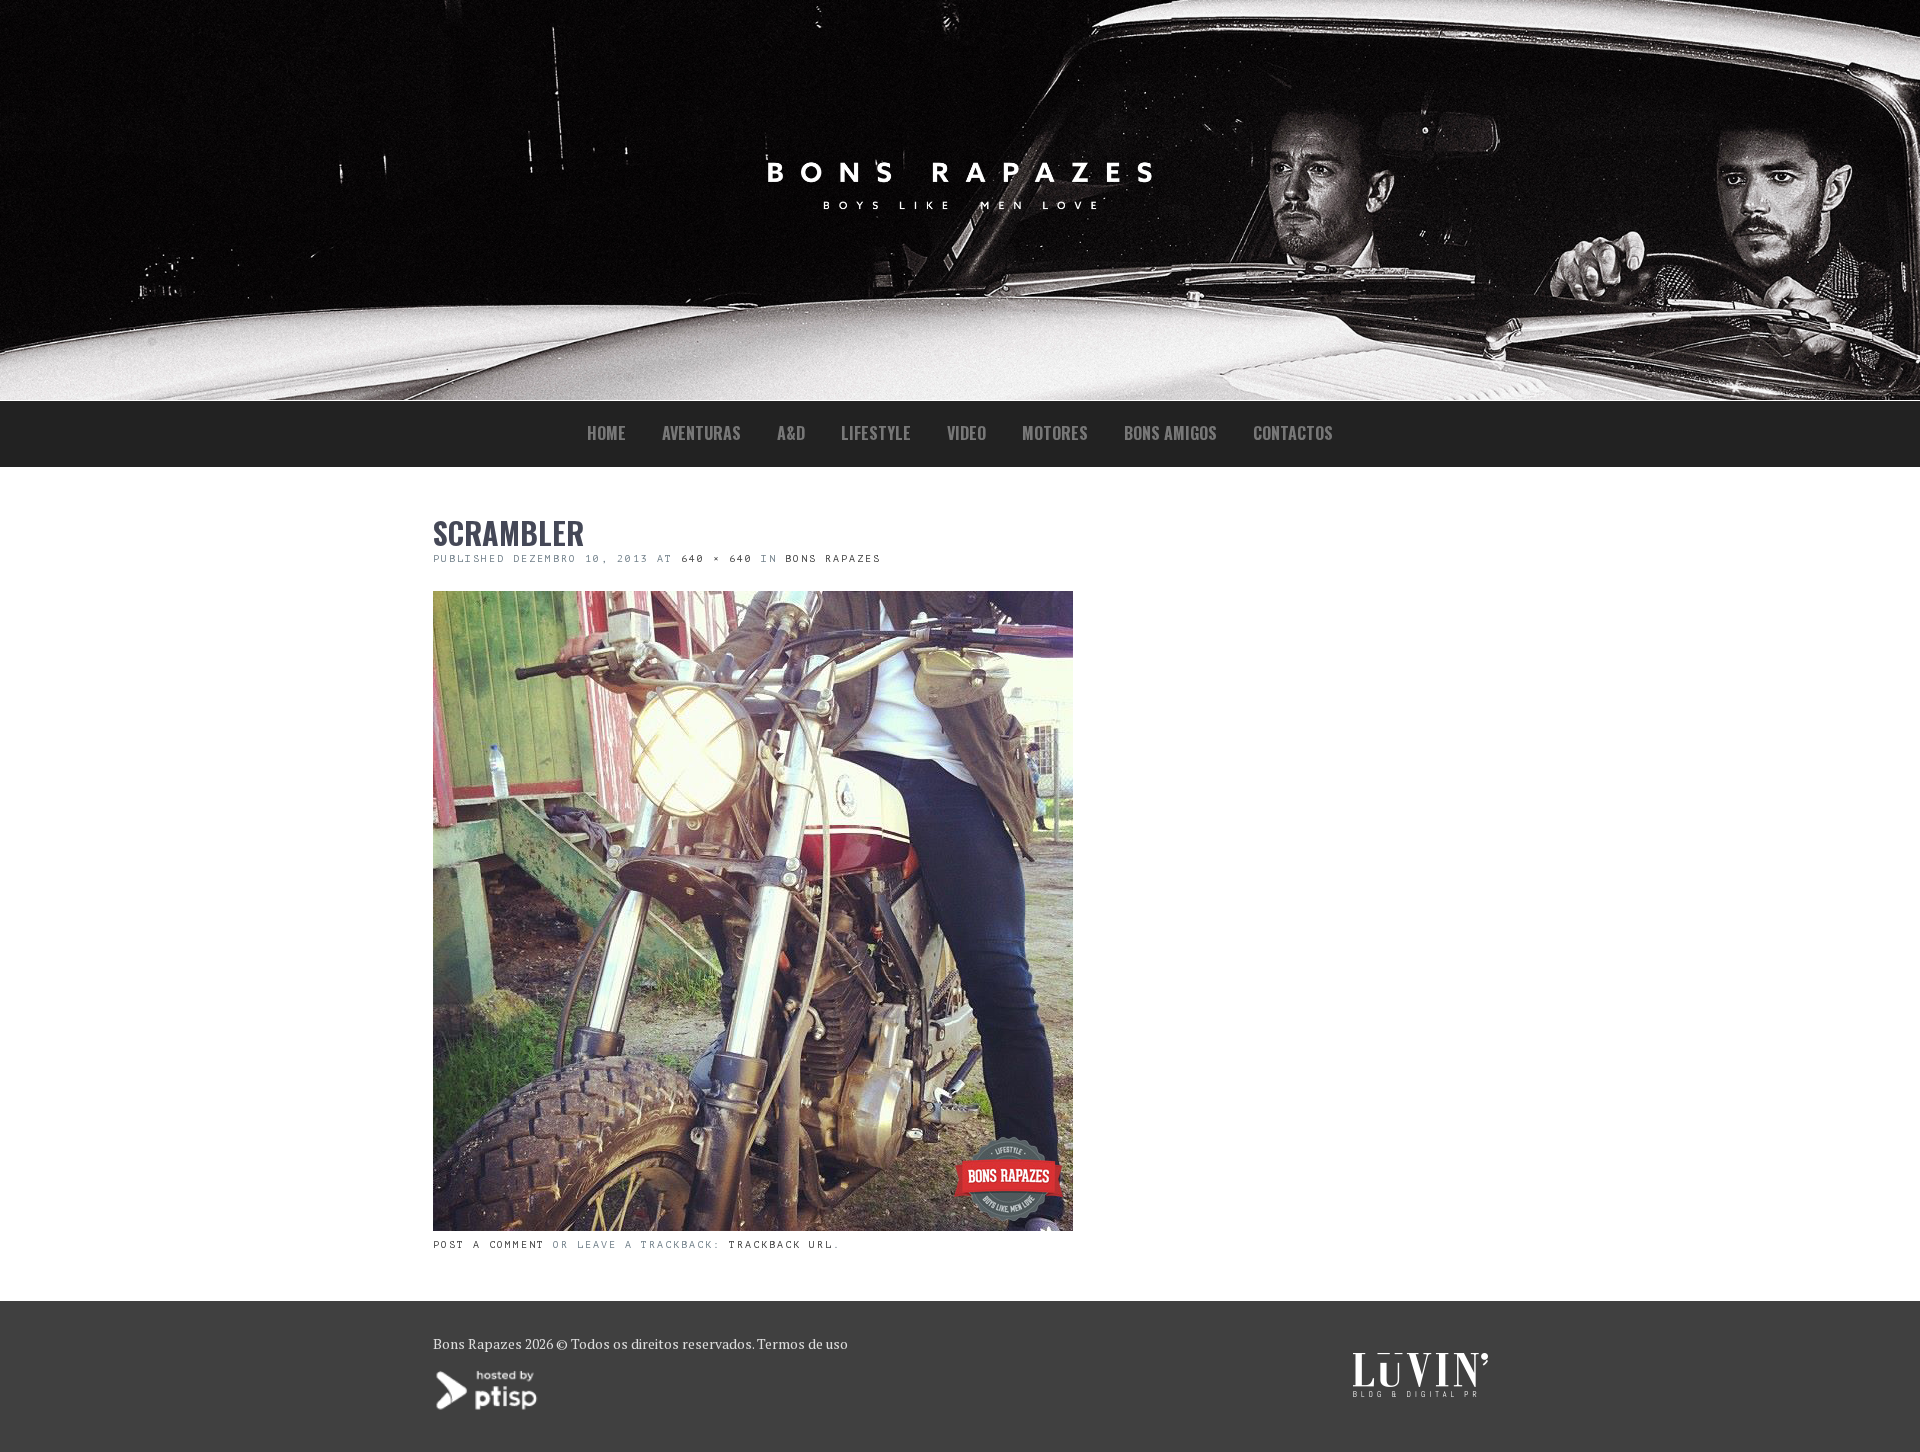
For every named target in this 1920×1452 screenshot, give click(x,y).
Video (966, 433)
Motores (1055, 433)
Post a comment (489, 1244)
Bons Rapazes (833, 558)
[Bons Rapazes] (960, 204)
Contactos (1293, 433)
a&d (791, 433)
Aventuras (701, 433)
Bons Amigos (1170, 433)
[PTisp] (488, 1407)
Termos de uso (802, 1343)
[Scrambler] (753, 1225)
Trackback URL (781, 1244)
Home (606, 433)
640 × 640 (717, 558)
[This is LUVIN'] (1420, 1391)
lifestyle (876, 433)
